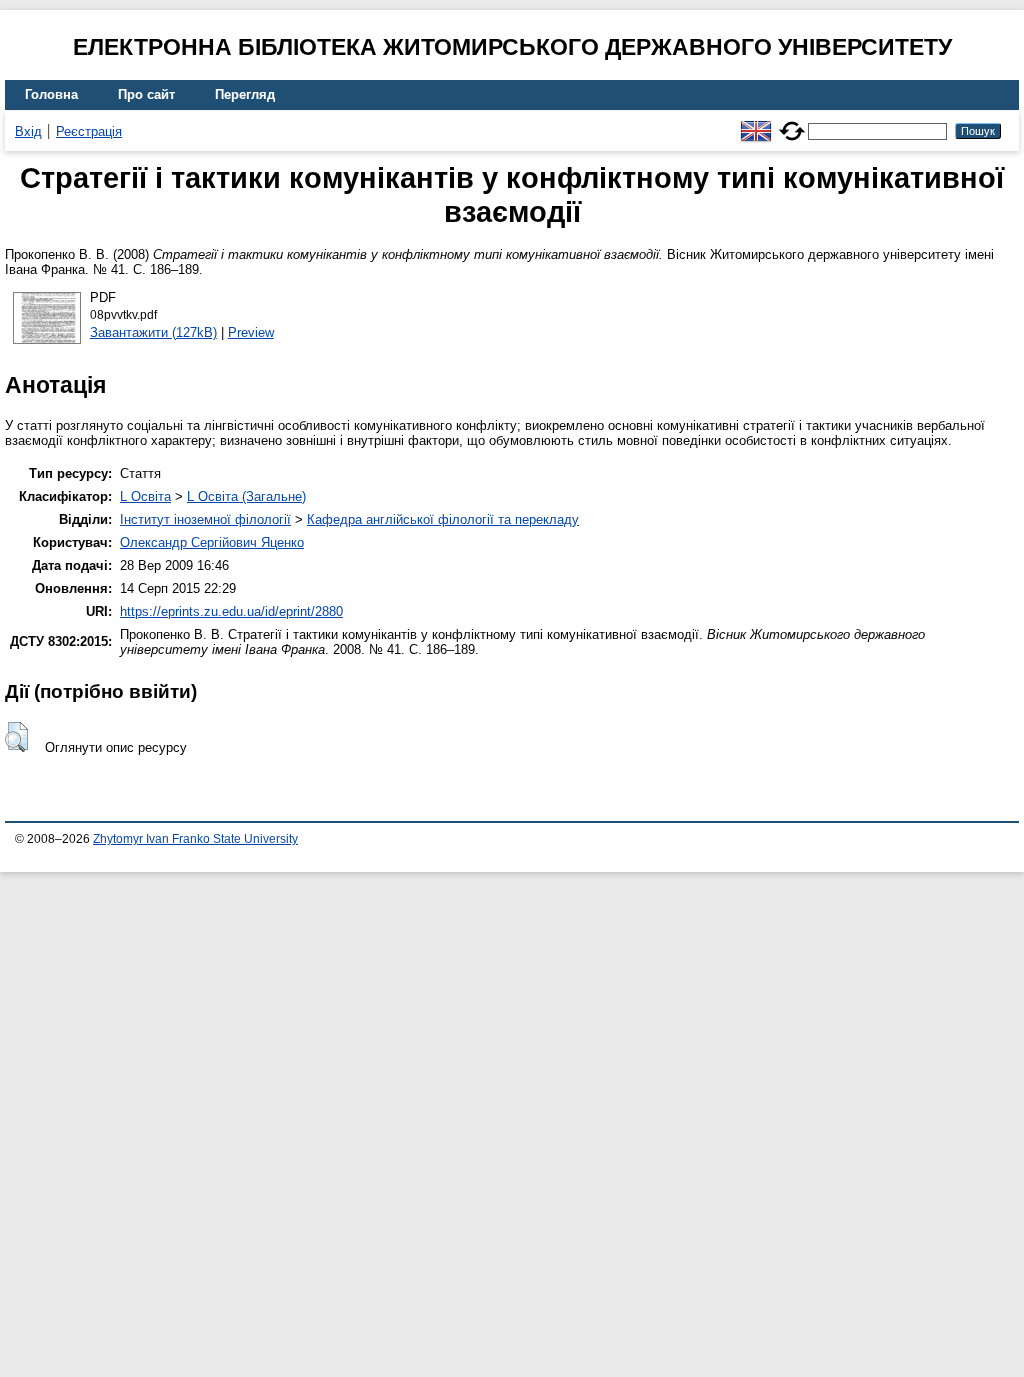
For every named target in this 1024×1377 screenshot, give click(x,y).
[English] (756, 122)
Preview (251, 332)
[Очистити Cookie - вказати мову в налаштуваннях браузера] (792, 122)
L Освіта (145, 496)
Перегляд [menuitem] (245, 94)
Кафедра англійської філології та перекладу (443, 519)
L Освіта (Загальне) (246, 496)
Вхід (28, 131)
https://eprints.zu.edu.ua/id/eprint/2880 (231, 611)
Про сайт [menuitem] (146, 94)
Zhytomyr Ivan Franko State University (195, 839)
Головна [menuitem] (51, 94)
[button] (16, 737)
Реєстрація (89, 131)
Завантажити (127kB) (153, 332)
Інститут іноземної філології (205, 519)
